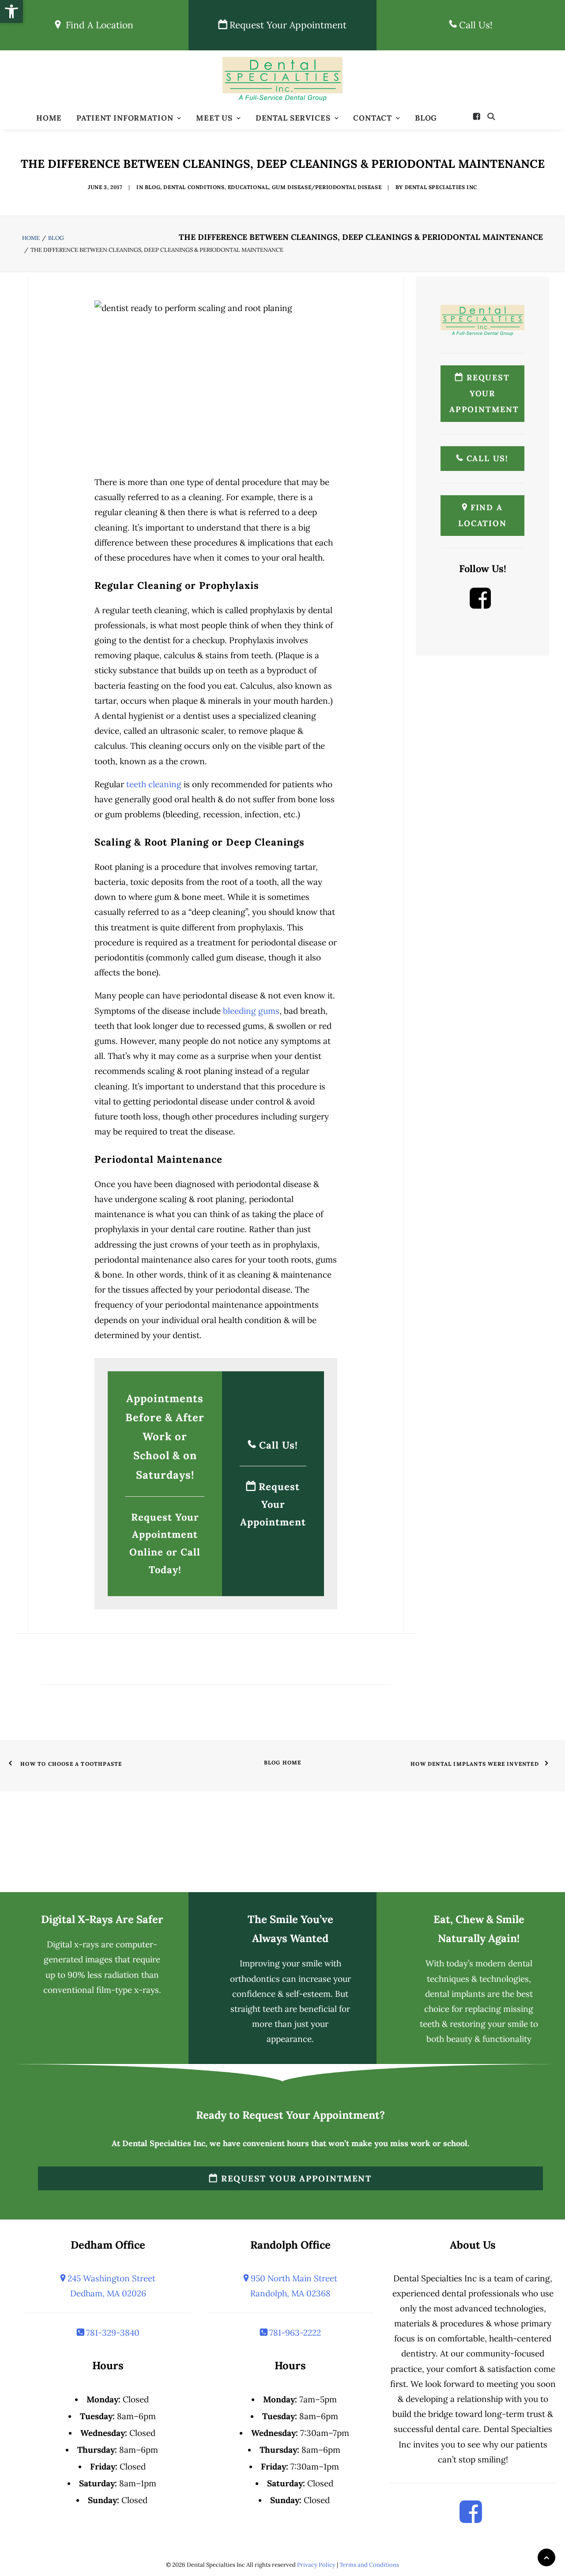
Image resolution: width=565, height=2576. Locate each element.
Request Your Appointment (287, 25)
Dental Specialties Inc (441, 187)
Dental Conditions (194, 187)
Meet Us (214, 118)
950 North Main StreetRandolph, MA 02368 (293, 2286)
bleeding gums (251, 1011)
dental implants (455, 1994)
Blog (426, 118)
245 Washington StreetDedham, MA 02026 (110, 2286)
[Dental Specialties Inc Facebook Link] (480, 605)
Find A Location (97, 25)
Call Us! (475, 25)
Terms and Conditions (369, 2565)
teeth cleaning (154, 784)
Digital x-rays (73, 1944)
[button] (479, 116)
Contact (373, 118)
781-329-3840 (112, 2333)
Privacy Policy (316, 2565)
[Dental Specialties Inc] (283, 79)
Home (49, 118)
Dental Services (293, 118)
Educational (248, 187)
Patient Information (125, 118)
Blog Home (283, 1762)
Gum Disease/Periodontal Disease (327, 187)
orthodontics (255, 1979)
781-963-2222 (294, 2333)
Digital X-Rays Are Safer (102, 1919)
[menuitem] (49, 118)
